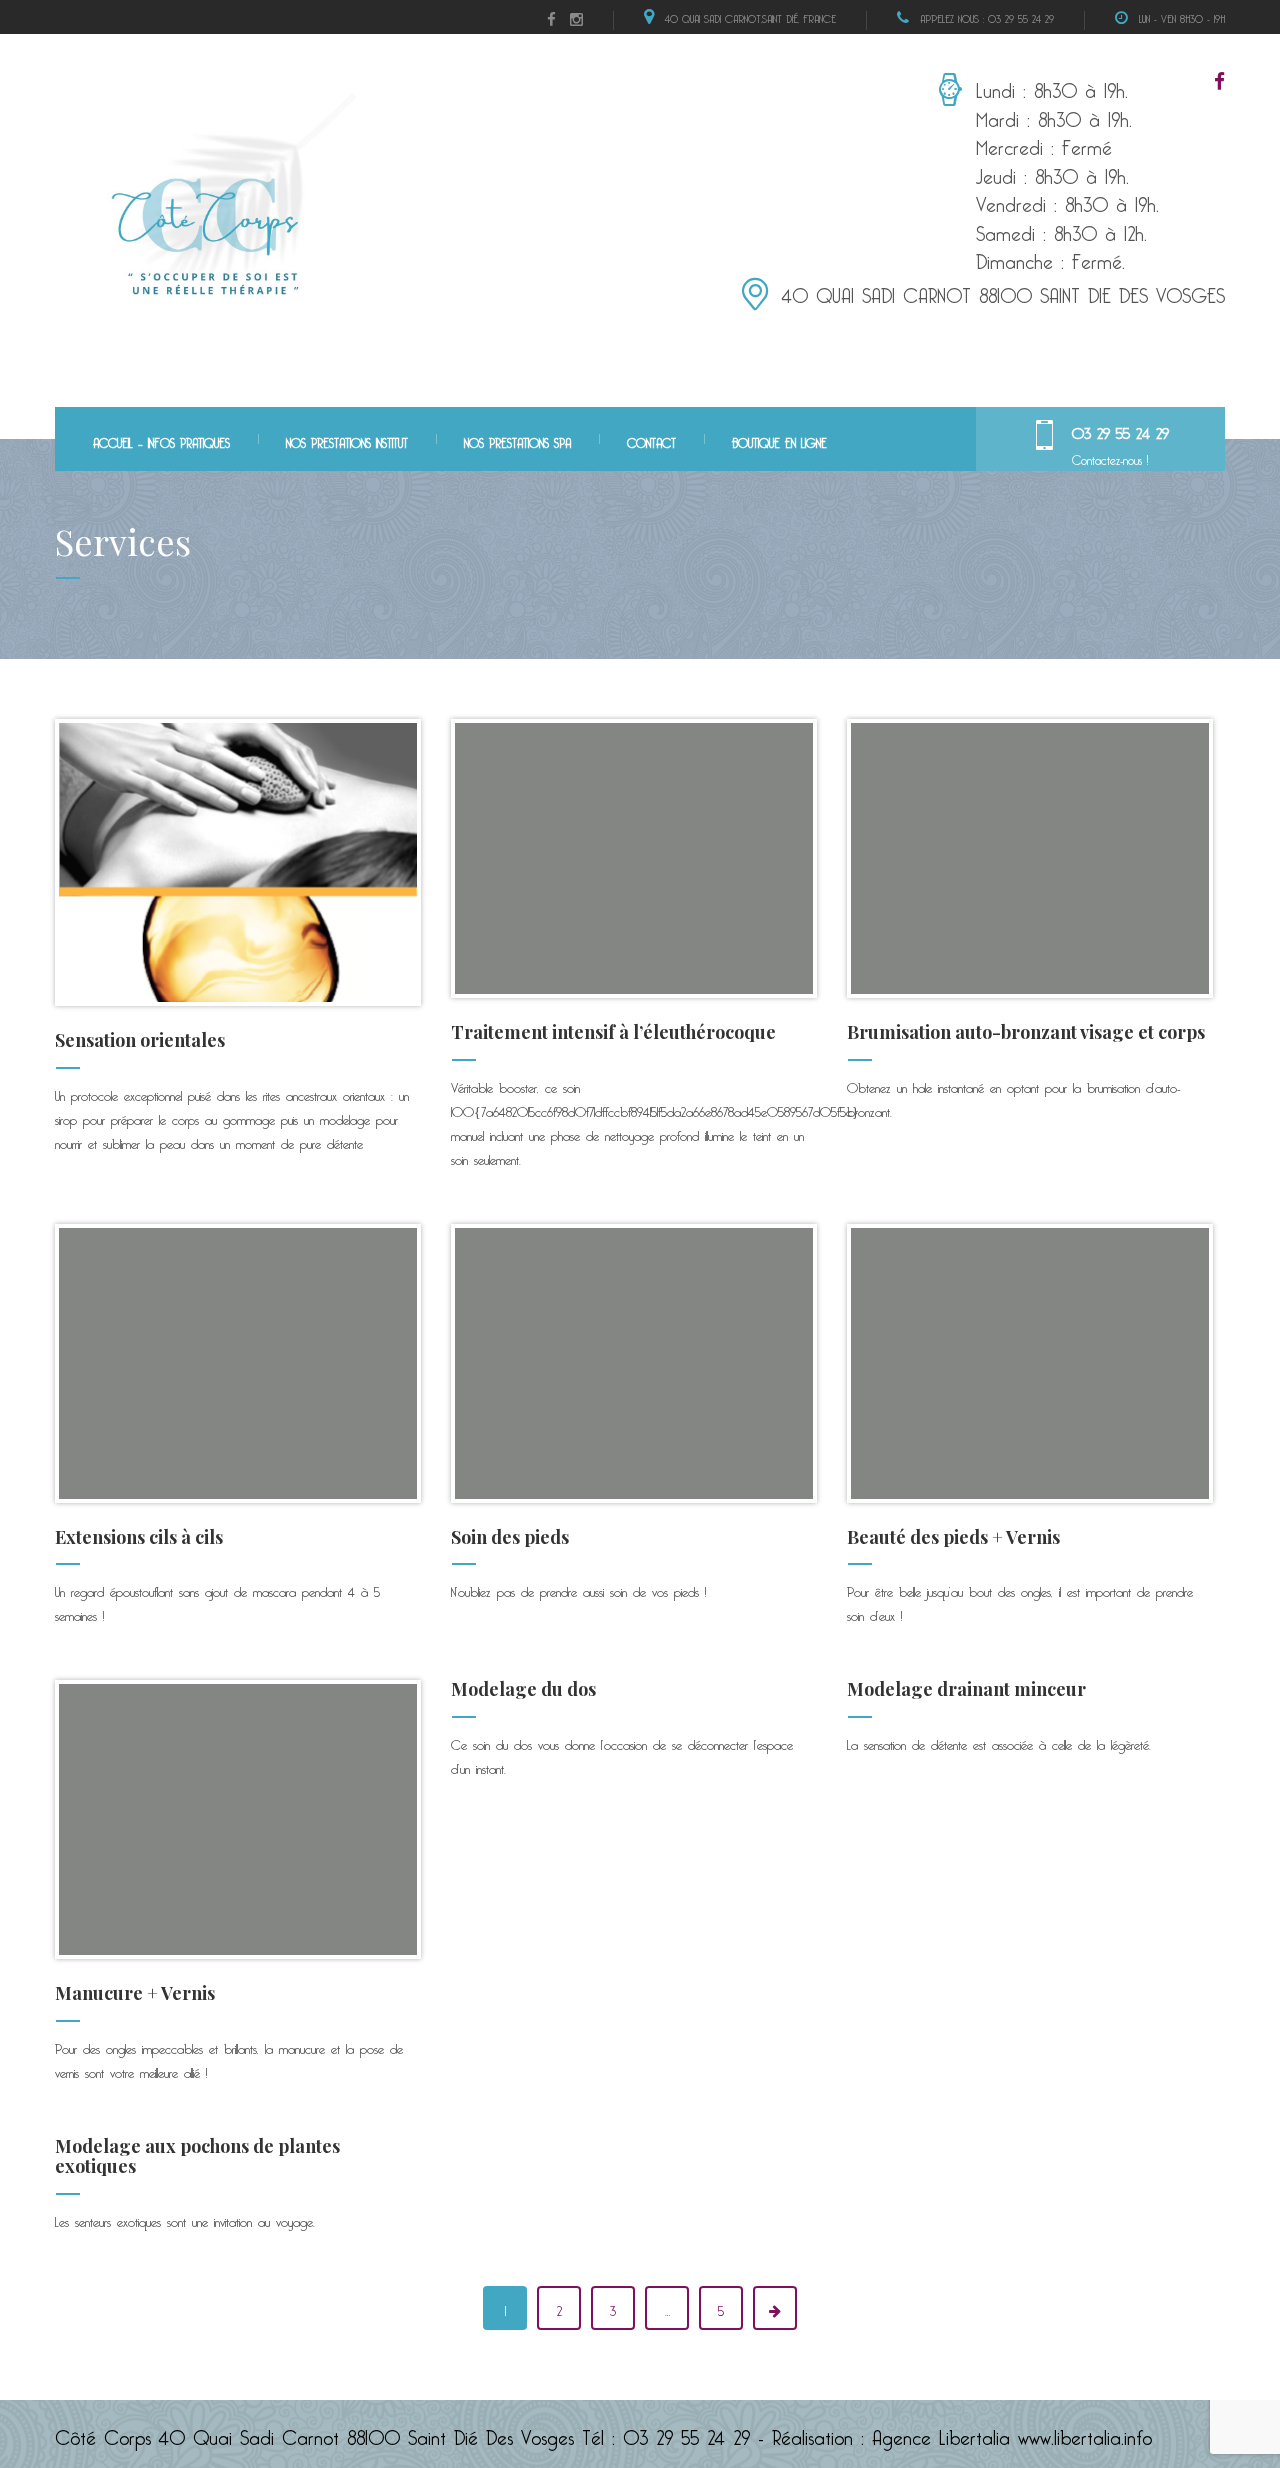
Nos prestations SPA (517, 441)
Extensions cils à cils (139, 1537)
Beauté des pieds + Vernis (953, 1537)
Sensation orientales (140, 1040)
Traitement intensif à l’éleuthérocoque (613, 1032)
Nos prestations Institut (347, 441)
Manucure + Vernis (135, 1993)
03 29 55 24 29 (1120, 430)
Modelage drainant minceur (966, 1689)
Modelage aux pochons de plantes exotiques (197, 2156)
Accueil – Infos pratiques (161, 441)
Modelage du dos (523, 1689)
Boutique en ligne (779, 441)
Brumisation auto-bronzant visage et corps (1026, 1032)
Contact (651, 441)
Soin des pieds (510, 1537)
